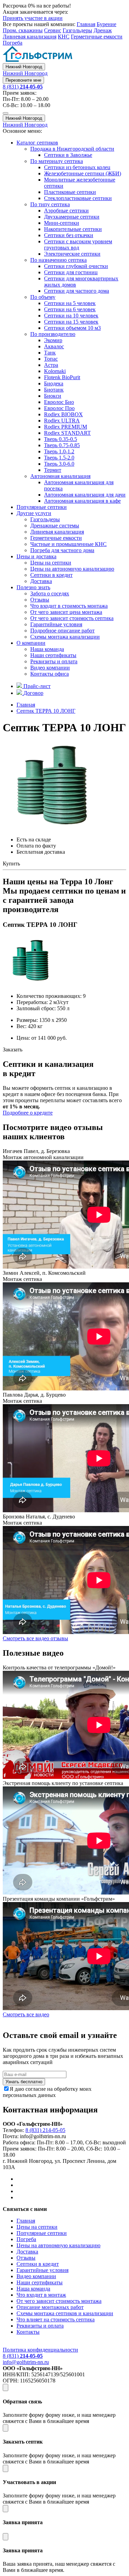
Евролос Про (59, 408)
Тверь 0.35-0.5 (61, 439)
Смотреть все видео (26, 2014)
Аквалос (54, 346)
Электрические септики (72, 254)
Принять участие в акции (33, 18)
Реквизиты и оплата (54, 661)
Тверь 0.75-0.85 (62, 445)
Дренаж (103, 30)
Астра (51, 365)
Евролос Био (59, 402)
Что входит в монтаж (41, 2295)
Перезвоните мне (23, 80)
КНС (64, 37)
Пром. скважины (23, 30)
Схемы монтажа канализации (65, 637)
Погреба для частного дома (62, 550)
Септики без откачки (69, 235)
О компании (31, 643)
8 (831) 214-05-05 (45, 2130)
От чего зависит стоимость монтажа (59, 2301)
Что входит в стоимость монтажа (69, 606)
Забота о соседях (50, 593)
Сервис (53, 30)
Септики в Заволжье (68, 155)
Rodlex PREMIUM (66, 427)
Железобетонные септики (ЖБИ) (83, 173)
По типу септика (50, 204)
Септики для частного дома (77, 291)
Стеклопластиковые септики (78, 198)
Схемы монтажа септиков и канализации (65, 2313)
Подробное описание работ (62, 631)
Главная (86, 24)
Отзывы (40, 600)
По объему (43, 297)
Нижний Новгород (24, 67)
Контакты (28, 2332)
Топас (51, 359)
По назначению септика (58, 260)
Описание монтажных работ (50, 2307)
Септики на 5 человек (70, 303)
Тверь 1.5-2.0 (59, 458)
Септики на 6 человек (70, 309)
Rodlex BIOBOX (63, 414)
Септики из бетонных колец (77, 167)
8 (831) (23, 87)
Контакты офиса (50, 674)
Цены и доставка (36, 556)
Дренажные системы (55, 526)
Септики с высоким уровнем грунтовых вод (78, 244)
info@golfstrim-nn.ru (26, 2362)
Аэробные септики (66, 211)
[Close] (6, 2387)
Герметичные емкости (97, 37)
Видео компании (50, 668)
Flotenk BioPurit (62, 377)
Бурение (106, 24)
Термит (53, 470)
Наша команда (47, 649)
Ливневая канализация (30, 37)
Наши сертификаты (53, 655)
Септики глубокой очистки (76, 266)
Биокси (53, 396)
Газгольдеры (77, 30)
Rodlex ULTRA (62, 421)
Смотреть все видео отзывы (35, 1638)
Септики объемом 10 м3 (72, 328)
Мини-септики (62, 223)
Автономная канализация (60, 476)
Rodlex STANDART (67, 433)
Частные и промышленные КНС (68, 544)
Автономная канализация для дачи (85, 495)
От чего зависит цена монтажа (66, 612)
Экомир (53, 340)
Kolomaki (55, 371)
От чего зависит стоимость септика (72, 618)
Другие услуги (34, 513)
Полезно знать (33, 587)
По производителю (53, 334)
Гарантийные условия (56, 624)
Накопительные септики (73, 229)
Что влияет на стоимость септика (56, 2319)
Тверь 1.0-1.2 (59, 451)
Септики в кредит (51, 575)
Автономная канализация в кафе (82, 501)
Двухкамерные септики (72, 217)
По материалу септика (57, 161)
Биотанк (54, 390)
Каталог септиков (37, 143)
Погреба (13, 43)
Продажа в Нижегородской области (72, 149)
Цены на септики (51, 563)
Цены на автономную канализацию (72, 569)
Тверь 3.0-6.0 (59, 464)
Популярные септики (42, 507)
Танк (50, 353)
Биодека (54, 383)
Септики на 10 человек (71, 316)
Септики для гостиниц (71, 272)
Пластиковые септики (70, 192)
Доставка (41, 581)
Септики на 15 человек (71, 322)
